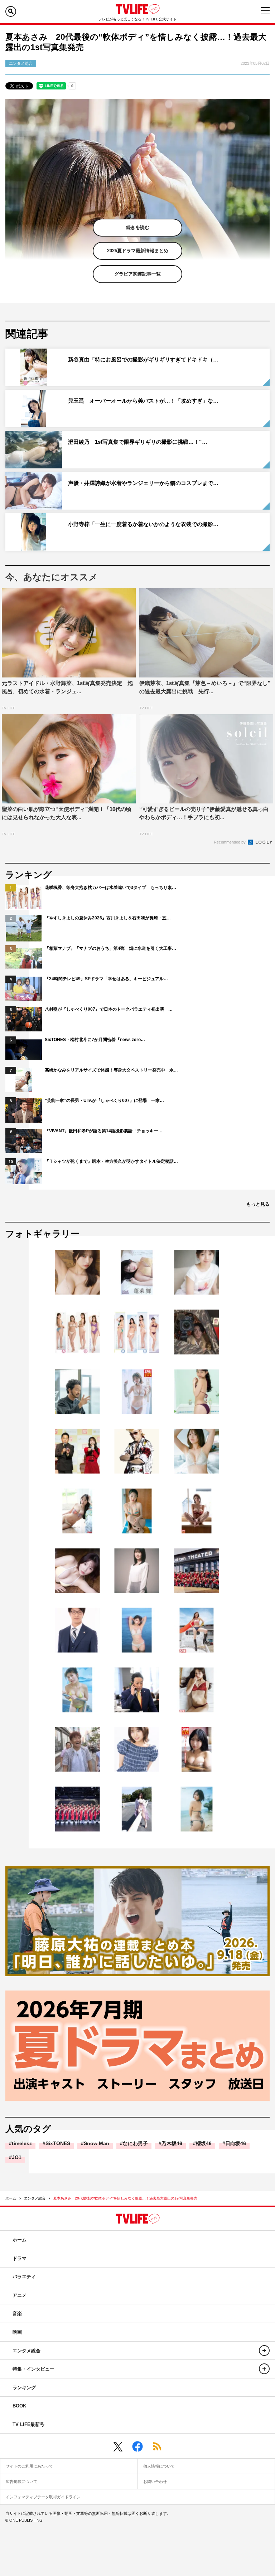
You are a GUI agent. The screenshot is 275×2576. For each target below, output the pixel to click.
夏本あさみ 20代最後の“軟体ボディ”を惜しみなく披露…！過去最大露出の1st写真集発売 (125, 2198)
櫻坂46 (204, 2143)
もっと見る (258, 1204)
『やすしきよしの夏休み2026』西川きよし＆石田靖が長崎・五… (108, 918)
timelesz (22, 2143)
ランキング (24, 2388)
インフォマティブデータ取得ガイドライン (43, 2497)
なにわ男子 (135, 2143)
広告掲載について (21, 2482)
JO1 (17, 2157)
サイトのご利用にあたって (29, 2466)
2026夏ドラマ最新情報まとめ (138, 251)
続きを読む (138, 227)
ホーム (11, 2198)
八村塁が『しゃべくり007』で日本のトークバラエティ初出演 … (109, 1009)
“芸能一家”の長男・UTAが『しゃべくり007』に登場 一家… (104, 1100)
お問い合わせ (155, 2482)
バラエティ (24, 2277)
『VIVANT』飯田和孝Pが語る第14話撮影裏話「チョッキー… (104, 1131)
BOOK (19, 2406)
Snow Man (97, 2143)
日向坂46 (236, 2143)
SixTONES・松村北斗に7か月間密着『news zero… (95, 1040)
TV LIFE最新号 (28, 2424)
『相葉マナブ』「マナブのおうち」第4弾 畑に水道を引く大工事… (110, 948)
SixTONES (58, 2143)
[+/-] (264, 2351)
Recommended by (230, 842)
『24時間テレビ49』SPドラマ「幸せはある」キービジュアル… (106, 979)
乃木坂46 (172, 2143)
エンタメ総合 (35, 2198)
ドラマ (20, 2258)
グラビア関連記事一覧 (137, 274)
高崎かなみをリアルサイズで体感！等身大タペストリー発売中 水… (111, 1070)
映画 (17, 2332)
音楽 (17, 2313)
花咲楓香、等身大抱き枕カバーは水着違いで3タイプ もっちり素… (110, 888)
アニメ (20, 2295)
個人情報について (159, 2466)
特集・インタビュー (33, 2369)
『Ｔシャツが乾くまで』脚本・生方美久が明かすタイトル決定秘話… (111, 1161)
